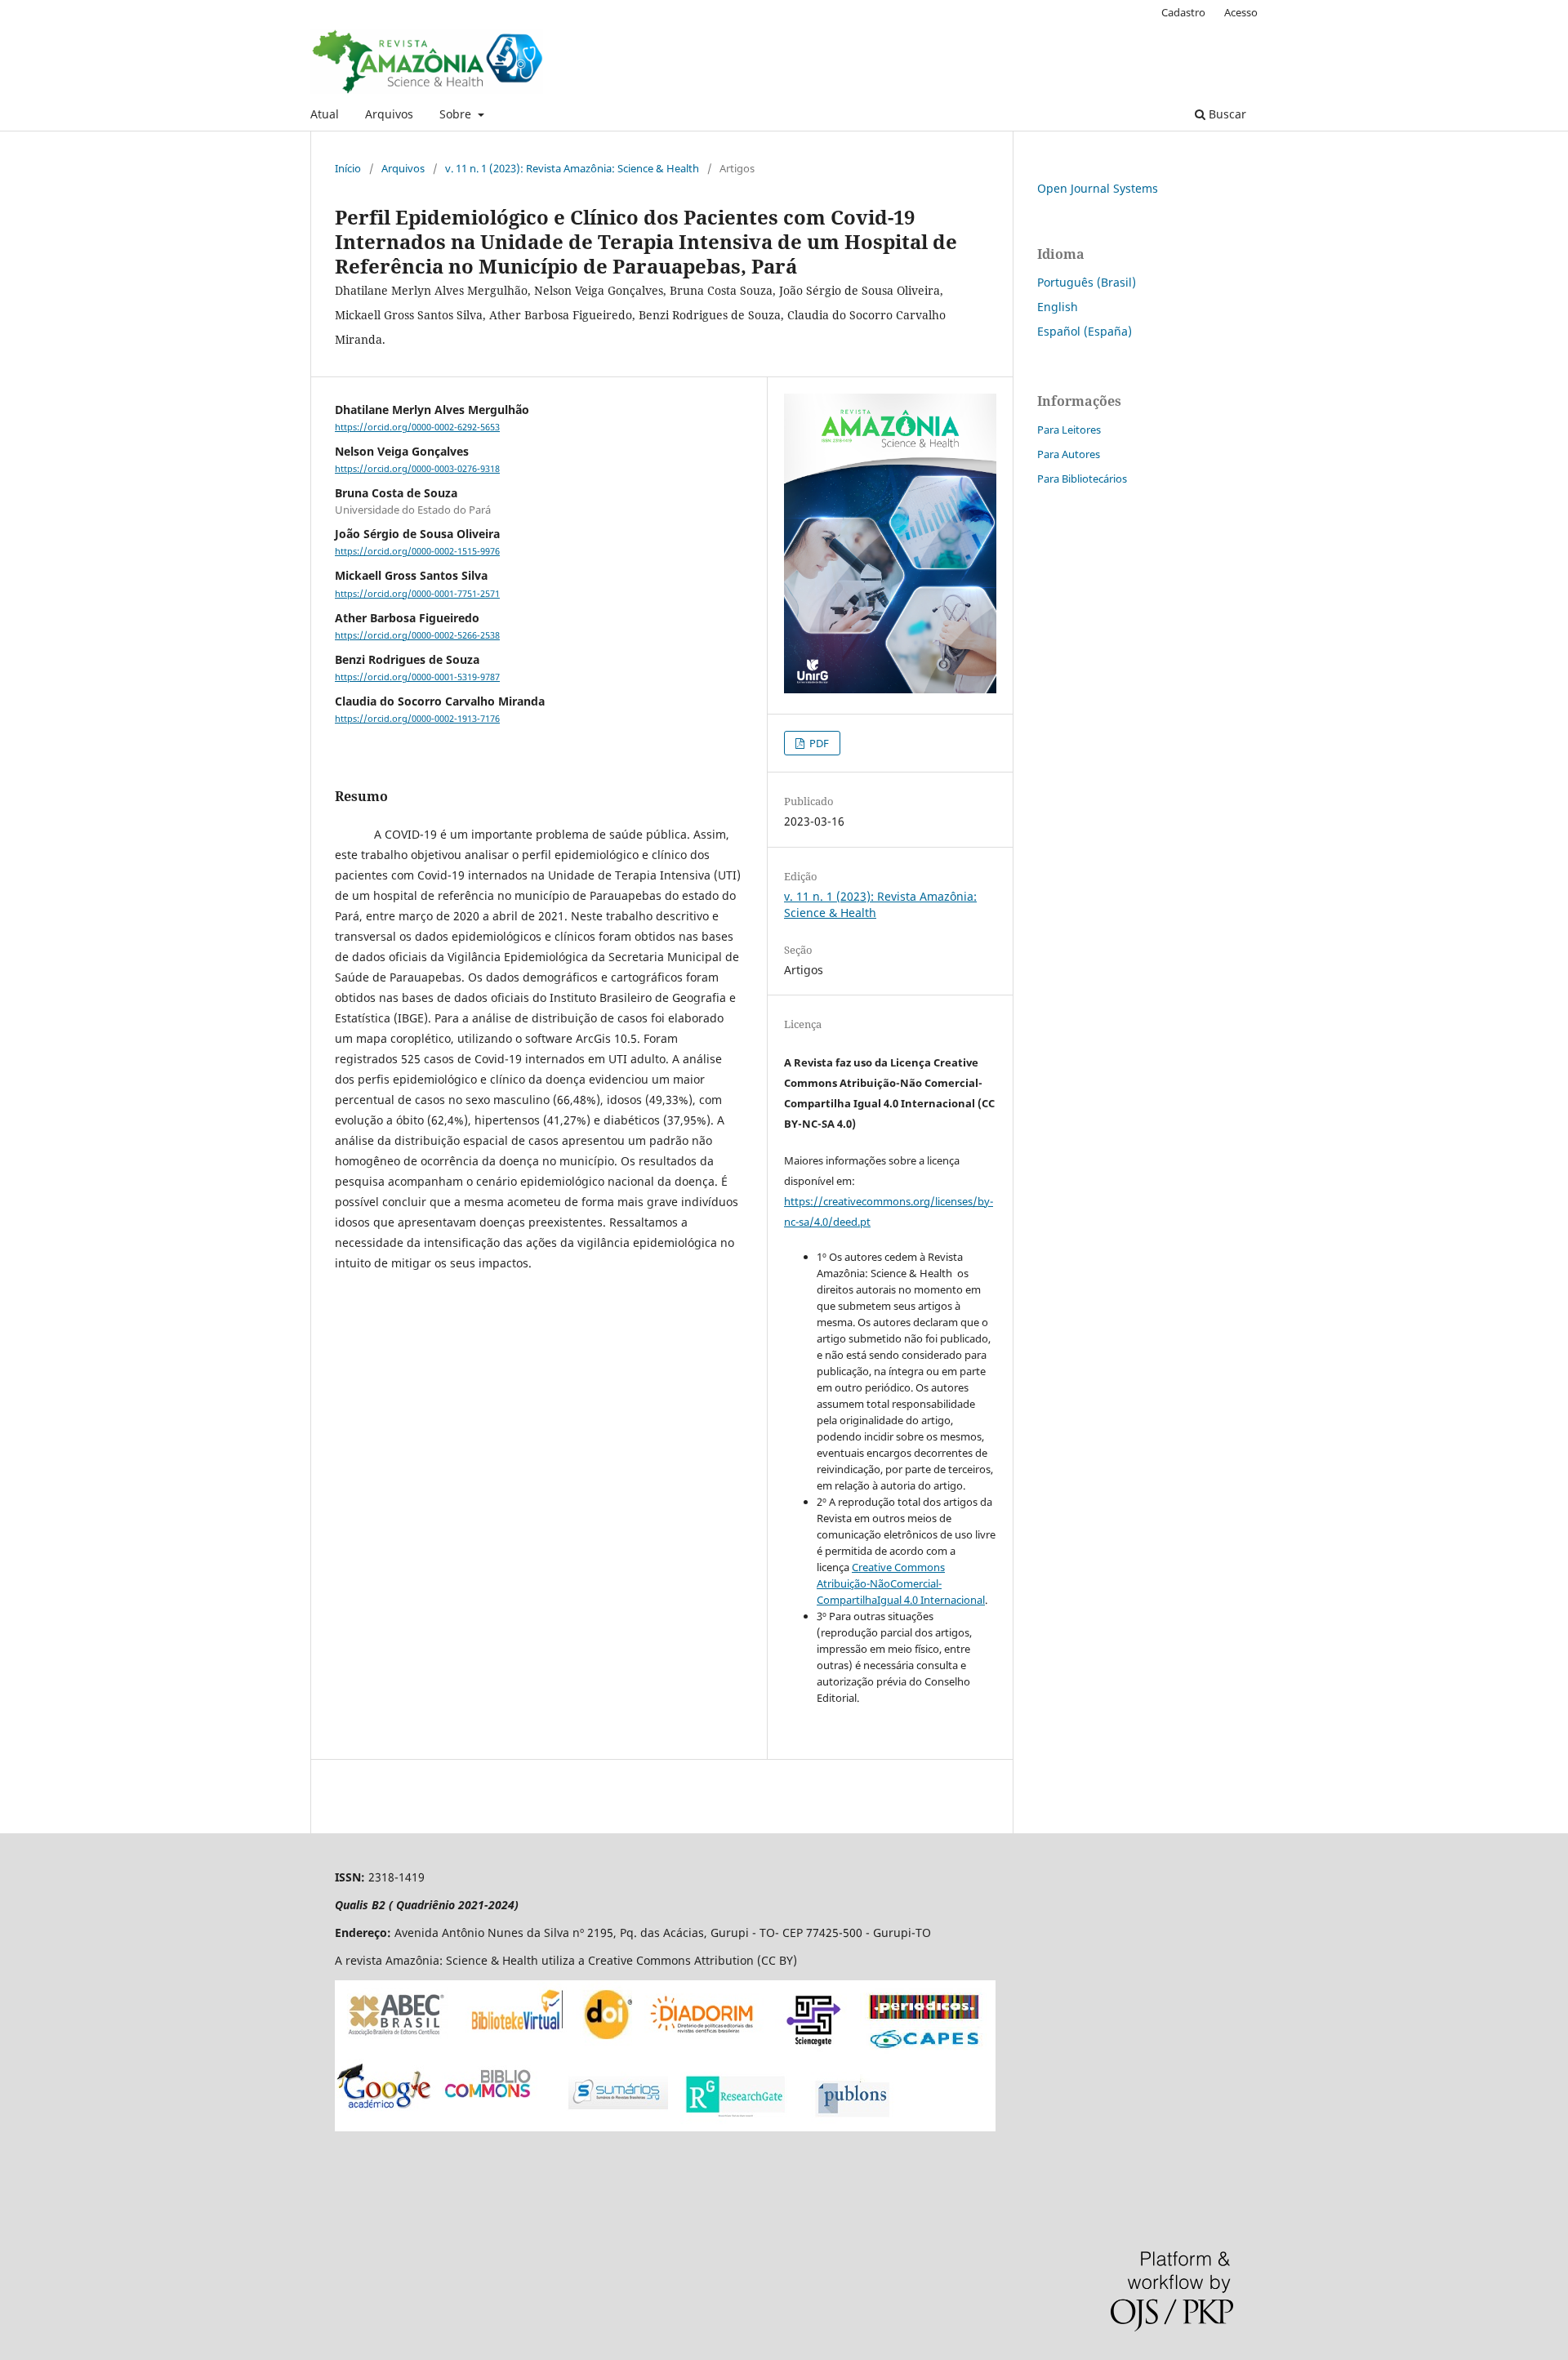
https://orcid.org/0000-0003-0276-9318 (417, 469)
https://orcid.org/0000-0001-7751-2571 (417, 594)
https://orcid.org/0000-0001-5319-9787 (417, 677)
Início (348, 168)
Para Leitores (1069, 430)
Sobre (457, 114)
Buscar (1226, 114)
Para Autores (1069, 454)
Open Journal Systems (1098, 188)
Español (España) (1085, 331)
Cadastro (1183, 12)
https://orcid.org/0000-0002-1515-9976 (417, 551)
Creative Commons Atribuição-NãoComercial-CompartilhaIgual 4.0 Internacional (901, 1583)
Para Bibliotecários (1082, 479)
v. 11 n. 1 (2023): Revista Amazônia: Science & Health (572, 168)
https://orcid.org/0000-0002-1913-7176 (417, 719)
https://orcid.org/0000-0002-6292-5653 (417, 427)
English (1058, 307)
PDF (818, 743)
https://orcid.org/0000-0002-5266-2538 (417, 635)
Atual (325, 114)
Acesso (1241, 12)
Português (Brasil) (1087, 282)
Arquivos (389, 114)
